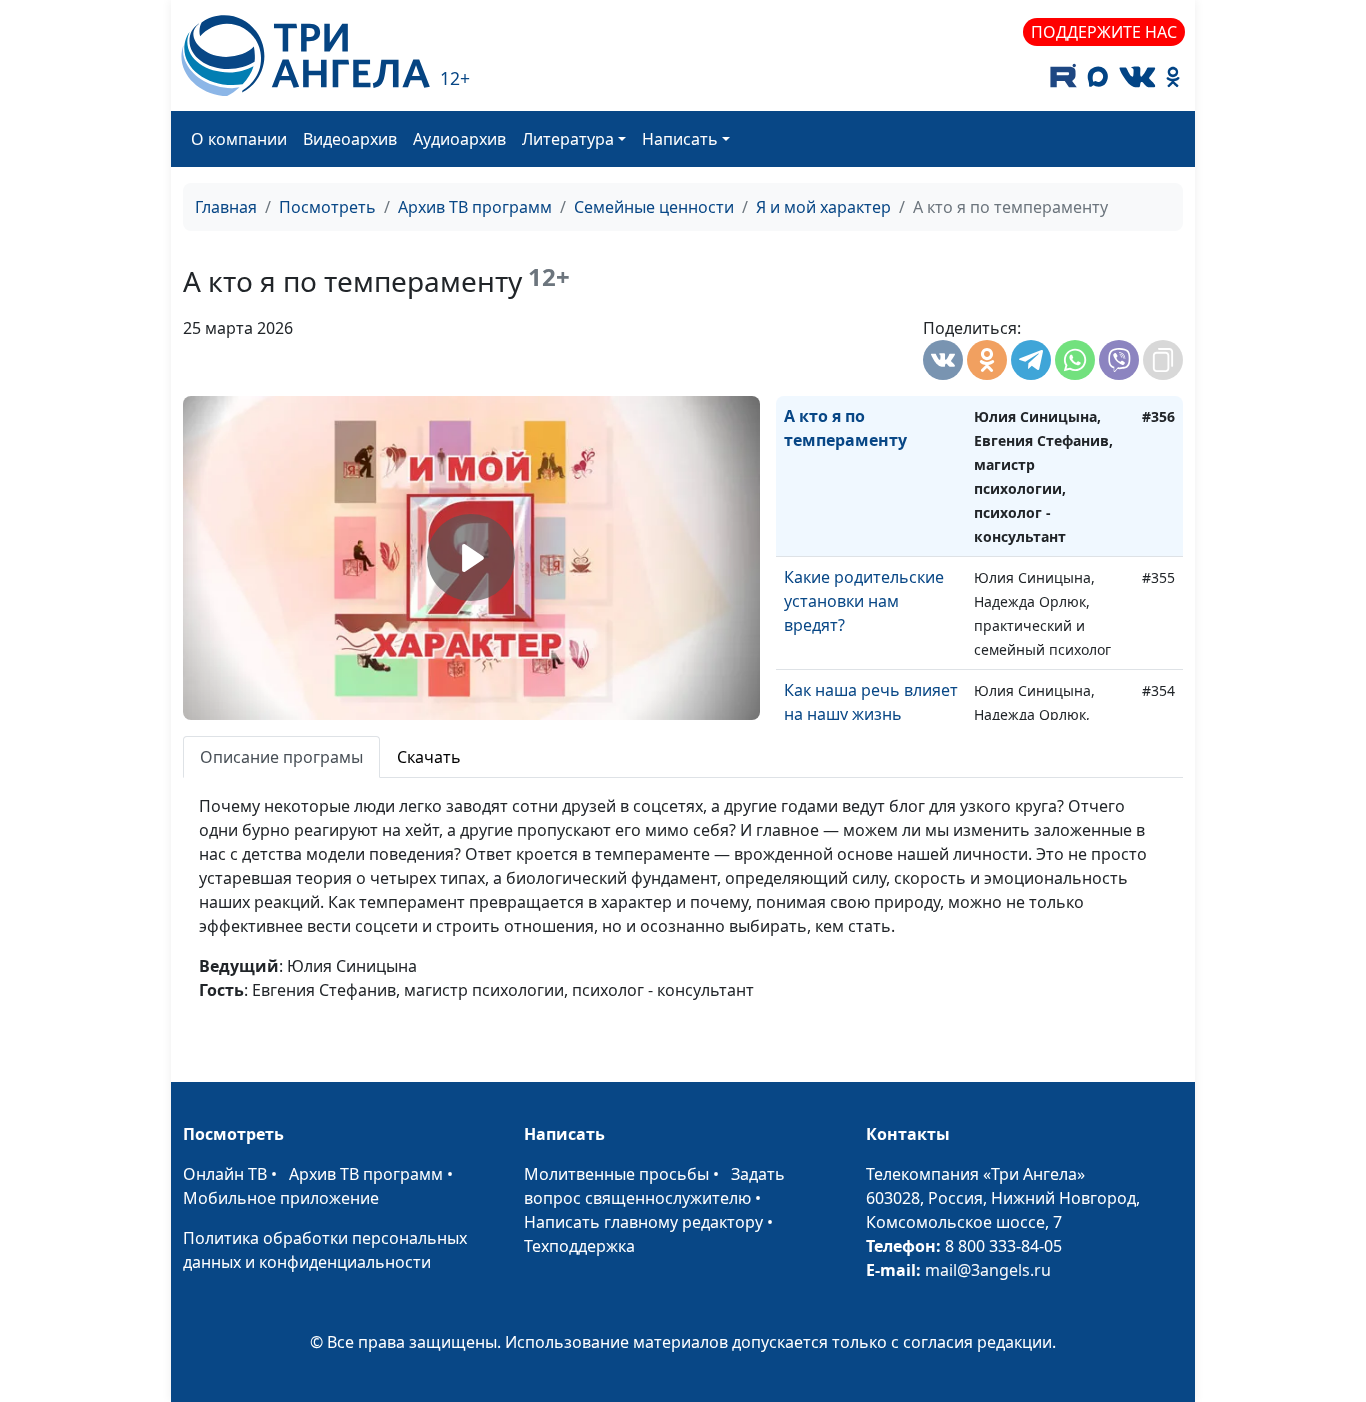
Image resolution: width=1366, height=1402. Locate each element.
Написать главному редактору (643, 1222)
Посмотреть (327, 207)
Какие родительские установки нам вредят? (864, 601)
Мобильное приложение (281, 1198)
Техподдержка (579, 1246)
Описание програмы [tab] (281, 757)
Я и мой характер (823, 207)
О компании (239, 139)
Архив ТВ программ (475, 207)
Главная (226, 207)
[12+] (305, 55)
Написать (680, 139)
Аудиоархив (459, 139)
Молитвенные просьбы (616, 1174)
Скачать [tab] (429, 757)
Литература (568, 139)
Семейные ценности (654, 207)
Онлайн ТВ (225, 1174)
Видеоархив (350, 139)
